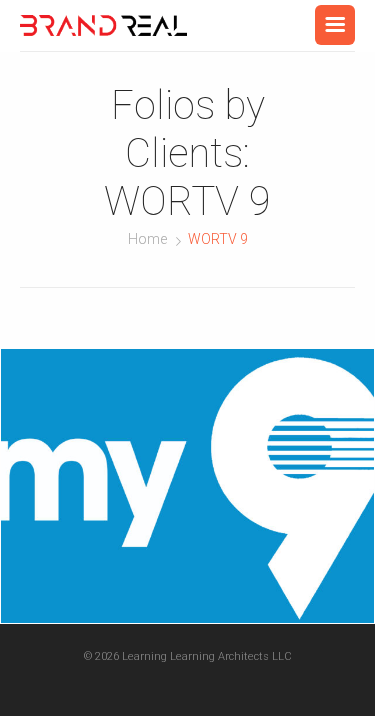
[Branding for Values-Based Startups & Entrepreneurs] (104, 25)
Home (147, 239)
